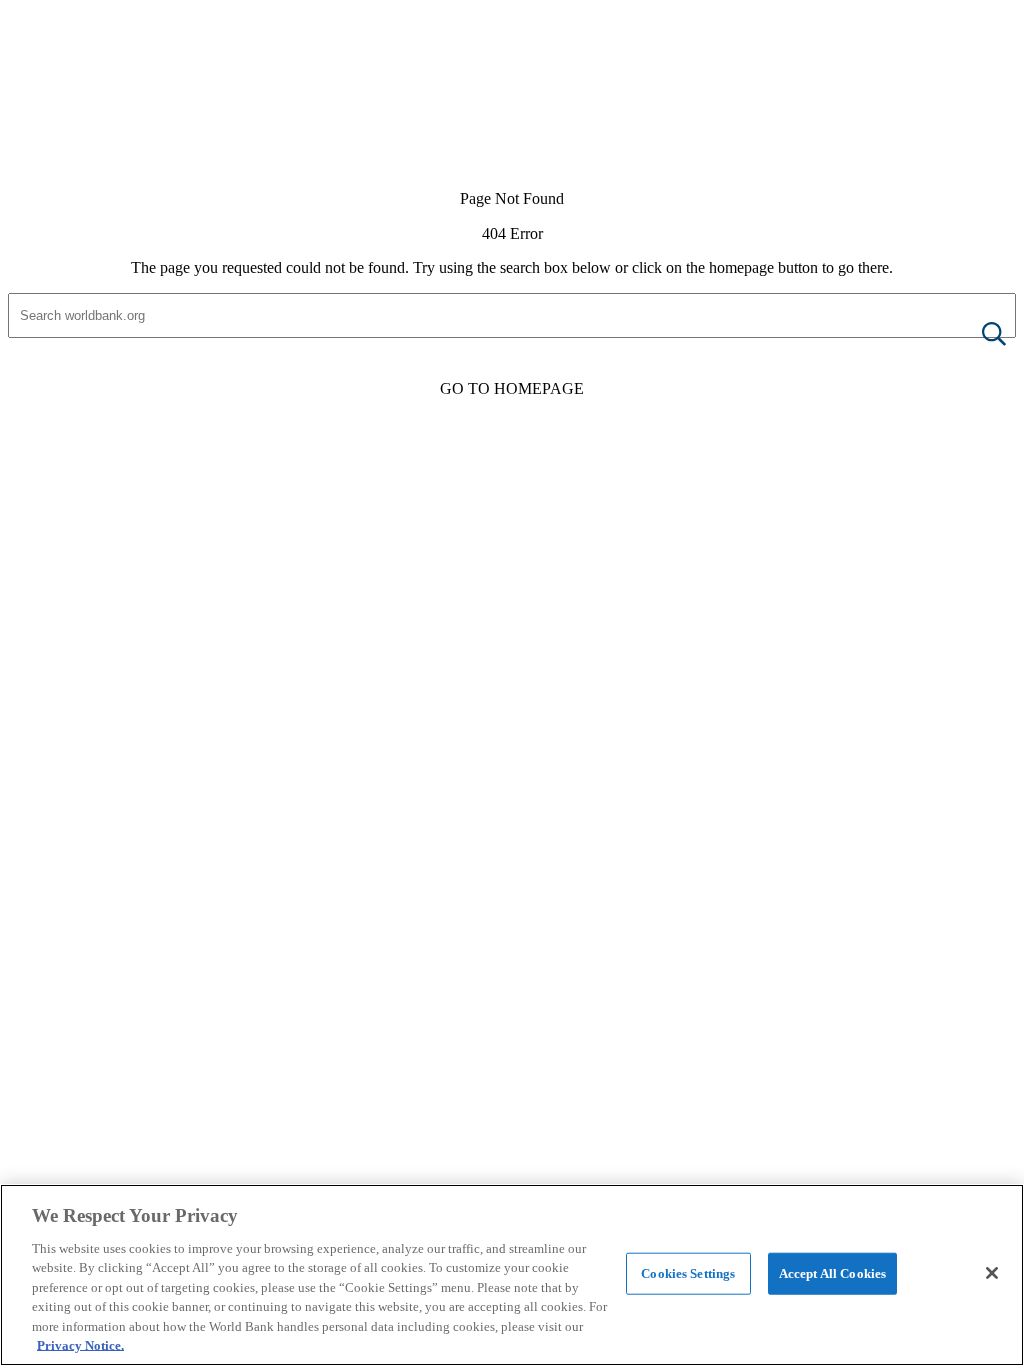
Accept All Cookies (832, 1273)
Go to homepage (512, 388)
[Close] (992, 1273)
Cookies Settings (688, 1273)
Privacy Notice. (80, 1345)
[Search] (978, 335)
